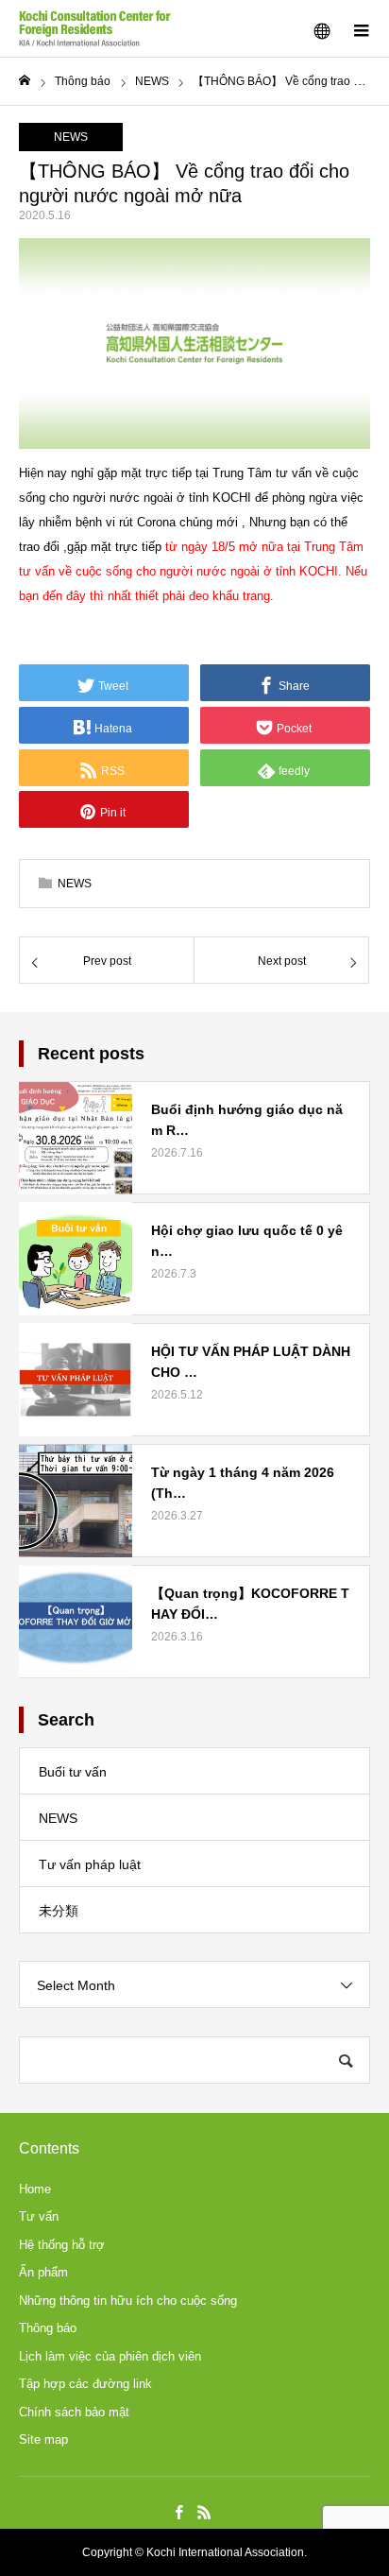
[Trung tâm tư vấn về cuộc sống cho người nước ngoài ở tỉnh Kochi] (95, 28)
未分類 (59, 1911)
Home (35, 2189)
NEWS (71, 137)
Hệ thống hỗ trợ (62, 2245)
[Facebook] (178, 2512)
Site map (43, 2439)
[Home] (25, 81)
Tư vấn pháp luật (90, 1864)
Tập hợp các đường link (85, 2384)
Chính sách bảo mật (74, 2412)
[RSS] (204, 2512)
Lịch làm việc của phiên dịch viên (110, 2356)
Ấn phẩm (43, 2272)
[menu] (361, 28)
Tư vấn (39, 2216)
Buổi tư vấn (73, 1772)
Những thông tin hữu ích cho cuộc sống (128, 2301)
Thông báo (48, 2328)
